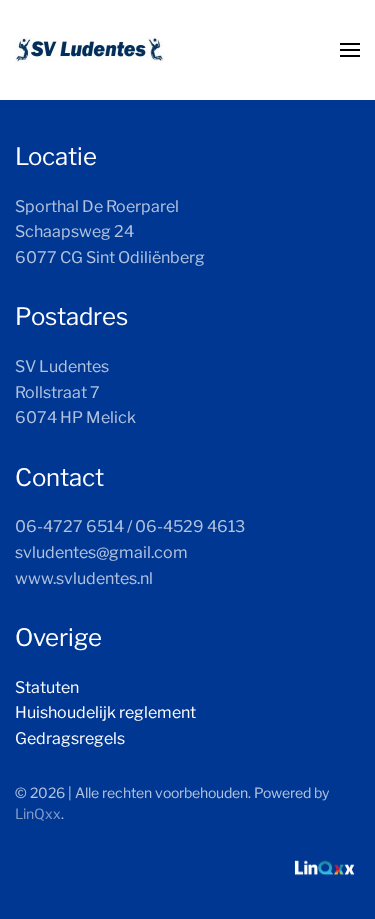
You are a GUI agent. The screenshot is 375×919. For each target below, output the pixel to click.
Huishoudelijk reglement (105, 712)
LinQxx (38, 813)
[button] (350, 50)
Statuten (47, 687)
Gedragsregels (70, 738)
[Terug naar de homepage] (90, 50)
